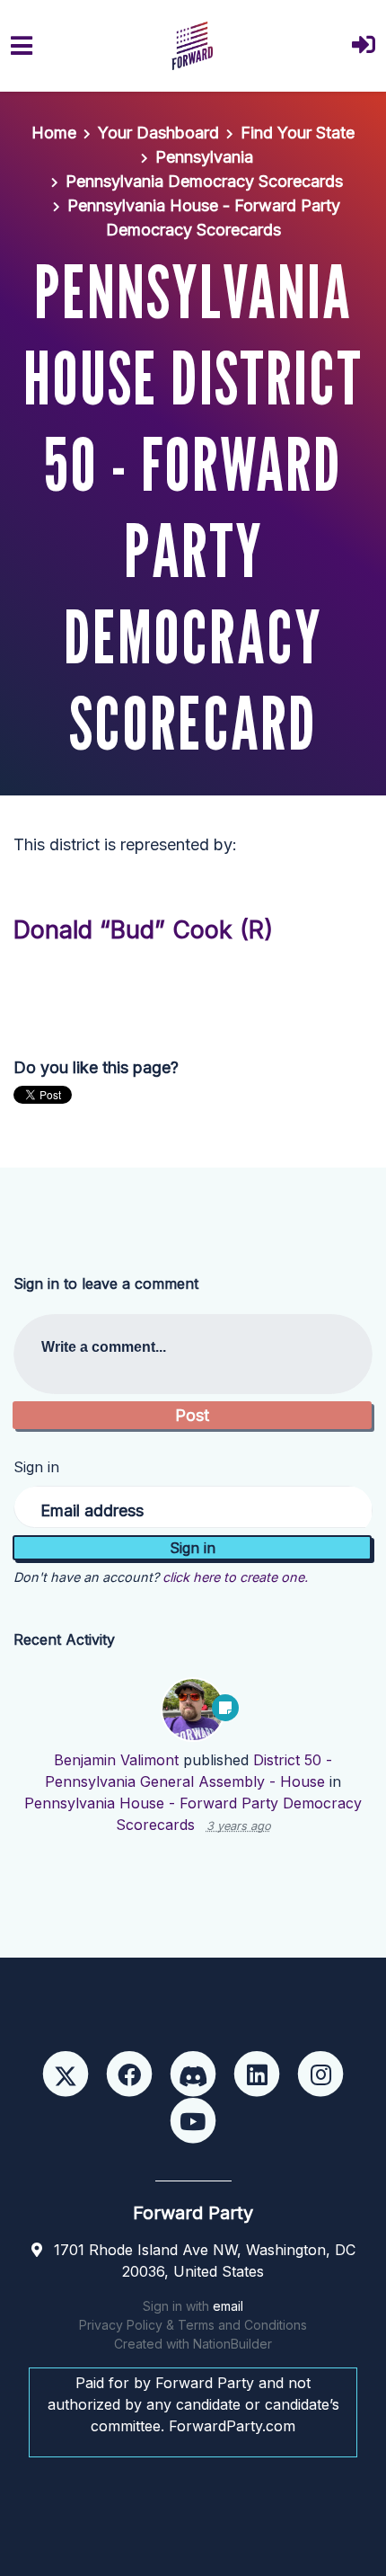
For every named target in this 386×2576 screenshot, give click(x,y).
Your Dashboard (158, 133)
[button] (364, 46)
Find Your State (298, 133)
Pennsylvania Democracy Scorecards (204, 181)
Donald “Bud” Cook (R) (143, 929)
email (228, 2306)
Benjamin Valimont (116, 1760)
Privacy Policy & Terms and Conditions (193, 2325)
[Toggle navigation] (22, 46)
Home (54, 133)
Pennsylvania (204, 157)
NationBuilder (232, 2344)
